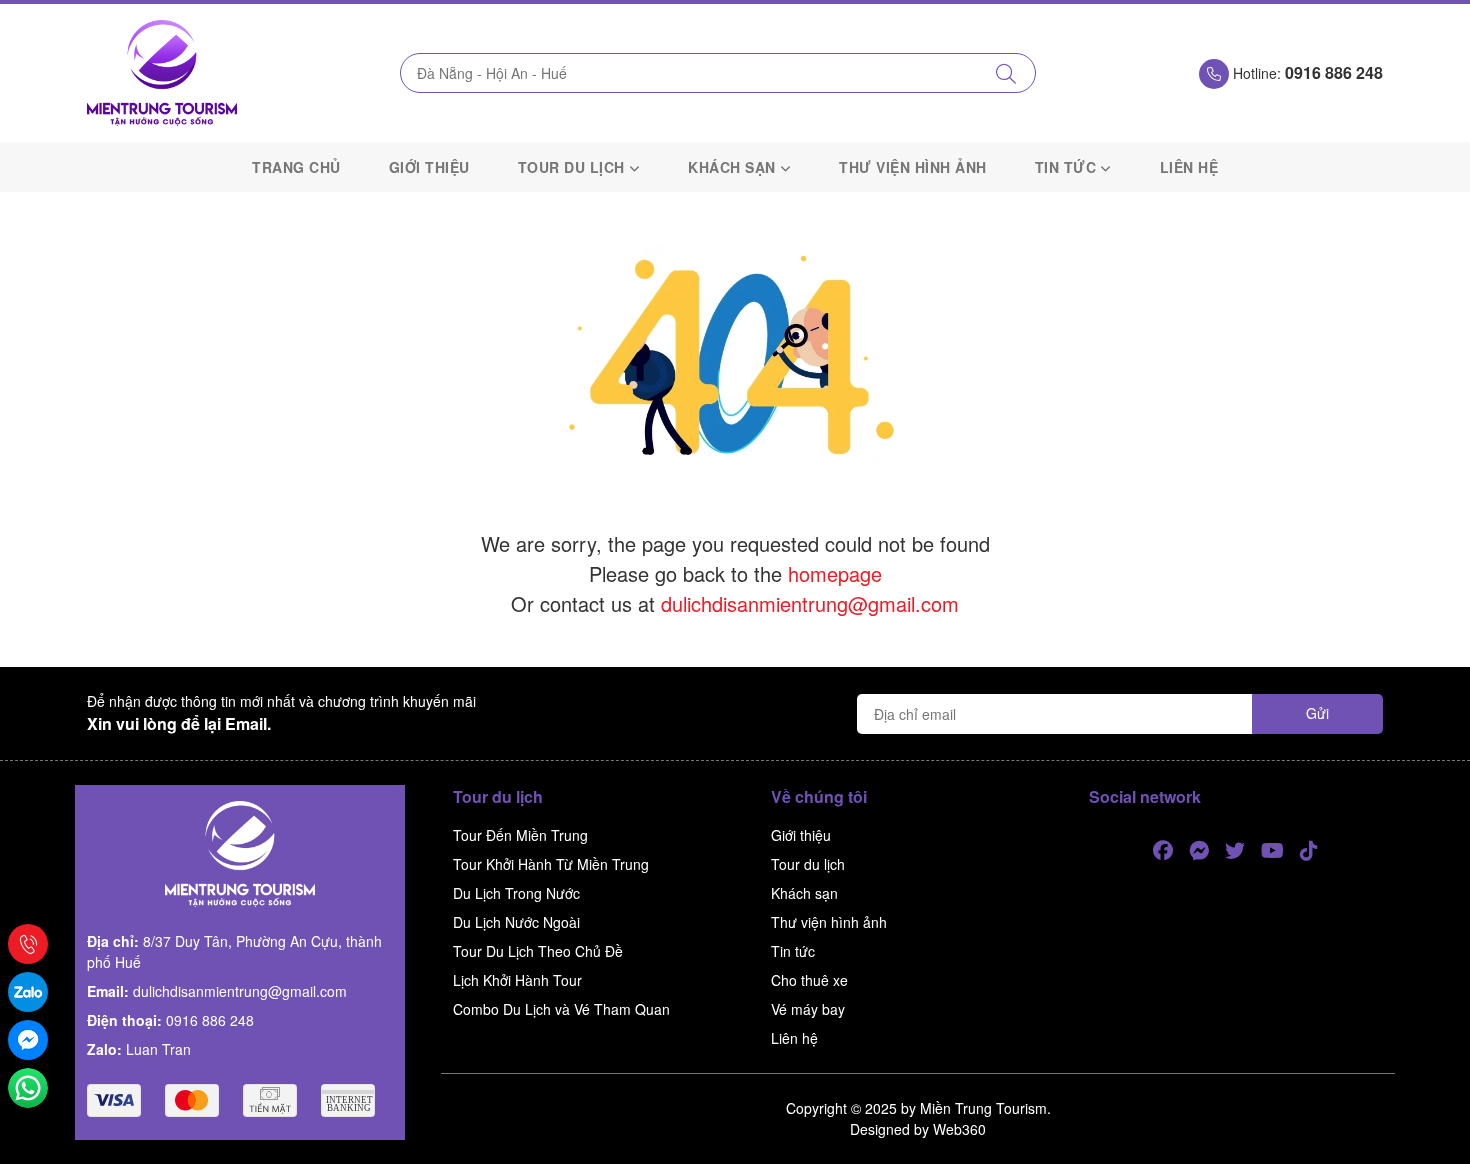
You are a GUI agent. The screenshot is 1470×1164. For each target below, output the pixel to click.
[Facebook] (1163, 851)
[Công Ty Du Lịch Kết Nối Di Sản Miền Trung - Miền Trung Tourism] (162, 73)
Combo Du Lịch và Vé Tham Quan (561, 1009)
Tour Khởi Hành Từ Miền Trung (551, 864)
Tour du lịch (571, 167)
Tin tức (1066, 167)
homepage (835, 573)
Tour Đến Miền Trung (520, 835)
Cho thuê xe (809, 980)
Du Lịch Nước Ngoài (516, 922)
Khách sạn (732, 167)
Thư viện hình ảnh (913, 167)
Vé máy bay (808, 1009)
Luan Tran (158, 1049)
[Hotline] (28, 944)
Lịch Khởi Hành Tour (517, 980)
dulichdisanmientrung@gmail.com (810, 603)
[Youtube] (1272, 851)
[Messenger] (1199, 851)
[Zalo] (28, 992)
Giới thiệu (429, 167)
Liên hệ (1189, 167)
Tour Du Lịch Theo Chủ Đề (538, 951)
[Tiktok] (1309, 851)
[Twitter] (1235, 851)
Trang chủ (296, 167)
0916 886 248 (210, 1020)
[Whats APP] (28, 1088)
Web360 (959, 1129)
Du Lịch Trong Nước (516, 893)
